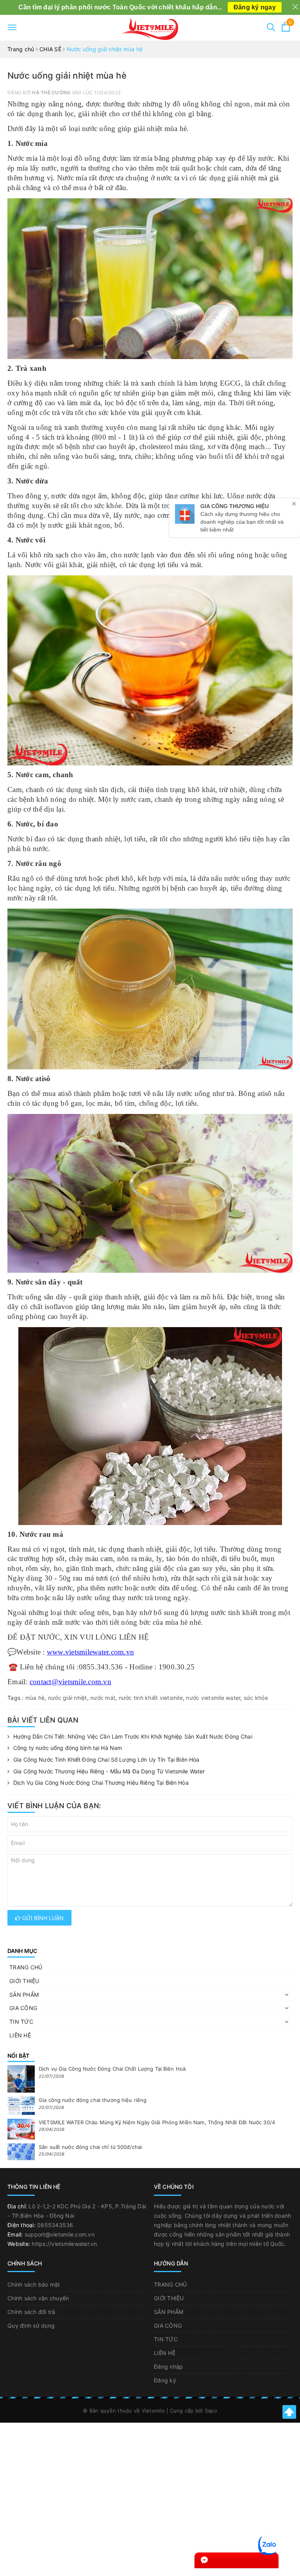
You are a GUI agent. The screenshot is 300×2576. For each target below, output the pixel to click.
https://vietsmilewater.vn (64, 2244)
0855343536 (55, 2225)
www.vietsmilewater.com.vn (90, 1652)
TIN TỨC (21, 2022)
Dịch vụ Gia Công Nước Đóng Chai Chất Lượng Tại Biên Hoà (112, 2069)
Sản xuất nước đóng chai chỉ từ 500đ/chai (90, 2147)
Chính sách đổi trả (31, 2312)
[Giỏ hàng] (286, 30)
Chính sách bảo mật (34, 2284)
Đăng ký (165, 2380)
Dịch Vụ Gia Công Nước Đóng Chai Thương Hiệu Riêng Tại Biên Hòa (101, 1783)
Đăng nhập (168, 2367)
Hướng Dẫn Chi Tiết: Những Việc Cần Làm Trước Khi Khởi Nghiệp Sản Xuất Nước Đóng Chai (133, 1736)
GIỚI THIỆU (24, 1981)
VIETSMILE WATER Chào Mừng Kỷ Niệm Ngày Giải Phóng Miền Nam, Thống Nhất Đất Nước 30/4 (157, 2122)
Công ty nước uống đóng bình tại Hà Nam (68, 1748)
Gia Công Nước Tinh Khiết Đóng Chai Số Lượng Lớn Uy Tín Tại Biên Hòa (106, 1760)
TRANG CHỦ (26, 1967)
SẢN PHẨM (24, 1995)
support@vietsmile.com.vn (60, 2234)
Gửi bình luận (42, 1918)
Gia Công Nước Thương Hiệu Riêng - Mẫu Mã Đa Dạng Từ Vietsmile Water (109, 1771)
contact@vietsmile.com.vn (71, 1682)
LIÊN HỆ (20, 2035)
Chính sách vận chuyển (38, 2298)
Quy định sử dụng (31, 2325)
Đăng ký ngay (255, 7)
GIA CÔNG (23, 2008)
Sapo (211, 2411)
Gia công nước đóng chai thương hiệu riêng (93, 2100)
